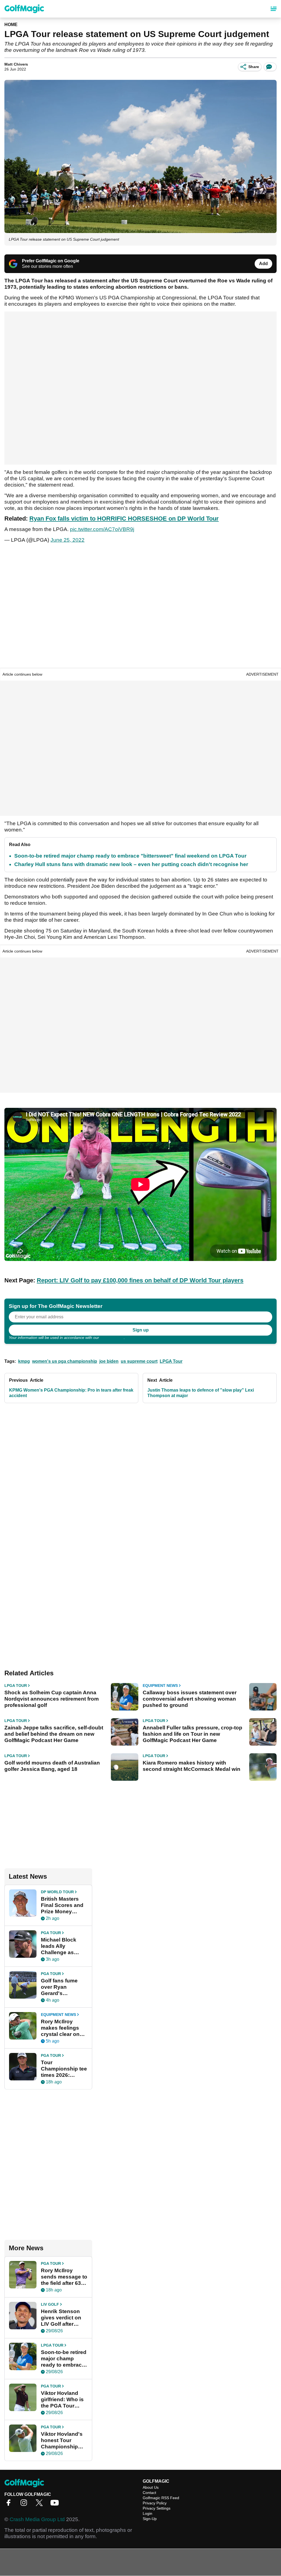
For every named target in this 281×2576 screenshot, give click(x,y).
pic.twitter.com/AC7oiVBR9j (102, 529)
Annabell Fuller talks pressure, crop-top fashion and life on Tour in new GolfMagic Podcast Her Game (193, 1734)
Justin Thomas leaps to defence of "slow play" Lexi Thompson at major (201, 1393)
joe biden (109, 1361)
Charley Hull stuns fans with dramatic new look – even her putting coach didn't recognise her (131, 864)
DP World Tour (57, 1892)
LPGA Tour (171, 1361)
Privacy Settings (157, 2508)
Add (263, 264)
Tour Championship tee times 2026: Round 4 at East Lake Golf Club (64, 2069)
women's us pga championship (65, 1361)
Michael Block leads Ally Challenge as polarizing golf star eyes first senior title (59, 1946)
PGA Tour (51, 1933)
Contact (149, 2493)
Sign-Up (150, 2519)
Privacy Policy (112, 1338)
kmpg (24, 1361)
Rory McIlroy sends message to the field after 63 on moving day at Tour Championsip (64, 2277)
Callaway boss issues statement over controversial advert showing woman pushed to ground (190, 1699)
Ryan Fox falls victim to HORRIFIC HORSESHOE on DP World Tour (124, 519)
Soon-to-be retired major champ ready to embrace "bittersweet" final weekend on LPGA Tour (130, 856)
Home (11, 25)
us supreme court (139, 1361)
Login (147, 2513)
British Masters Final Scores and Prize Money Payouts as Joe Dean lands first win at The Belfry (62, 1905)
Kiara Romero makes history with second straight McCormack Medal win (192, 1766)
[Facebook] (10, 2505)
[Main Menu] (274, 9)
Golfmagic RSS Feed (161, 2498)
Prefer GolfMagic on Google (51, 261)
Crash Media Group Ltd (37, 2519)
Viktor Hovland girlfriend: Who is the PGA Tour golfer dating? (62, 2400)
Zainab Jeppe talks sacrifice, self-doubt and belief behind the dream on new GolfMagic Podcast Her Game (54, 1734)
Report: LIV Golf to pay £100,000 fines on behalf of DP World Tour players (140, 1280)
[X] (41, 2505)
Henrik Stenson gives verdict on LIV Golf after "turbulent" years (62, 2318)
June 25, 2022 (68, 540)
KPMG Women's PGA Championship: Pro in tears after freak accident (71, 1393)
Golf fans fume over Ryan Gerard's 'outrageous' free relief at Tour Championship (62, 1987)
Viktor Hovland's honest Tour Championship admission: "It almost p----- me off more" (62, 2440)
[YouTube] (56, 2505)
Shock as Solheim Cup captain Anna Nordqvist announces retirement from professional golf (52, 1699)
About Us (151, 2487)
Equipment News (160, 1686)
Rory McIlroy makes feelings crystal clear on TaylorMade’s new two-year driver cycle (64, 2028)
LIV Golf (50, 2304)
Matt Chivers (16, 64)
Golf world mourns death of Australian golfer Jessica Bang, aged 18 (52, 1766)
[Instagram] (25, 2505)
